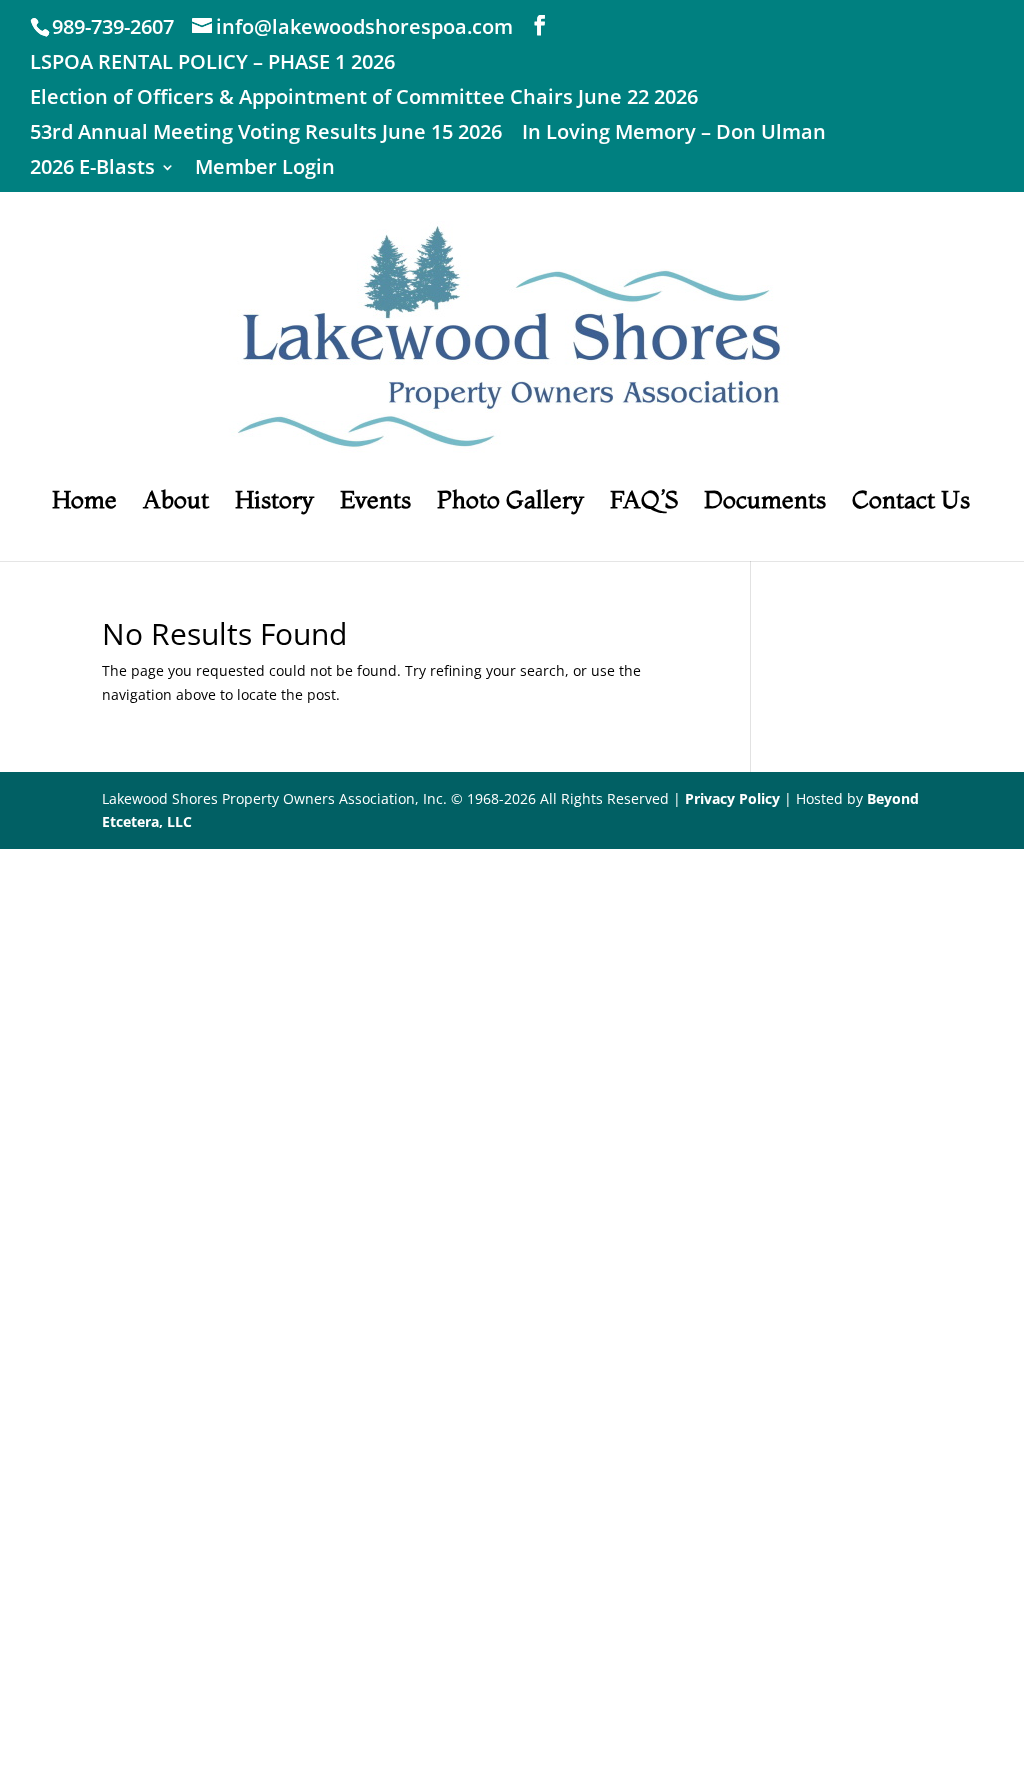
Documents (765, 503)
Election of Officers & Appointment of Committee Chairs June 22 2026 (364, 98)
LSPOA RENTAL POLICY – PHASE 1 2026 (212, 63)
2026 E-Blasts (92, 168)
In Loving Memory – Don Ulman (674, 133)
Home (84, 503)
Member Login (265, 168)
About (176, 503)
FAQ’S (644, 503)
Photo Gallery (510, 503)
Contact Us (911, 503)
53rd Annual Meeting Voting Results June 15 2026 (266, 133)
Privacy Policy (732, 798)
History (274, 503)
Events (375, 503)
